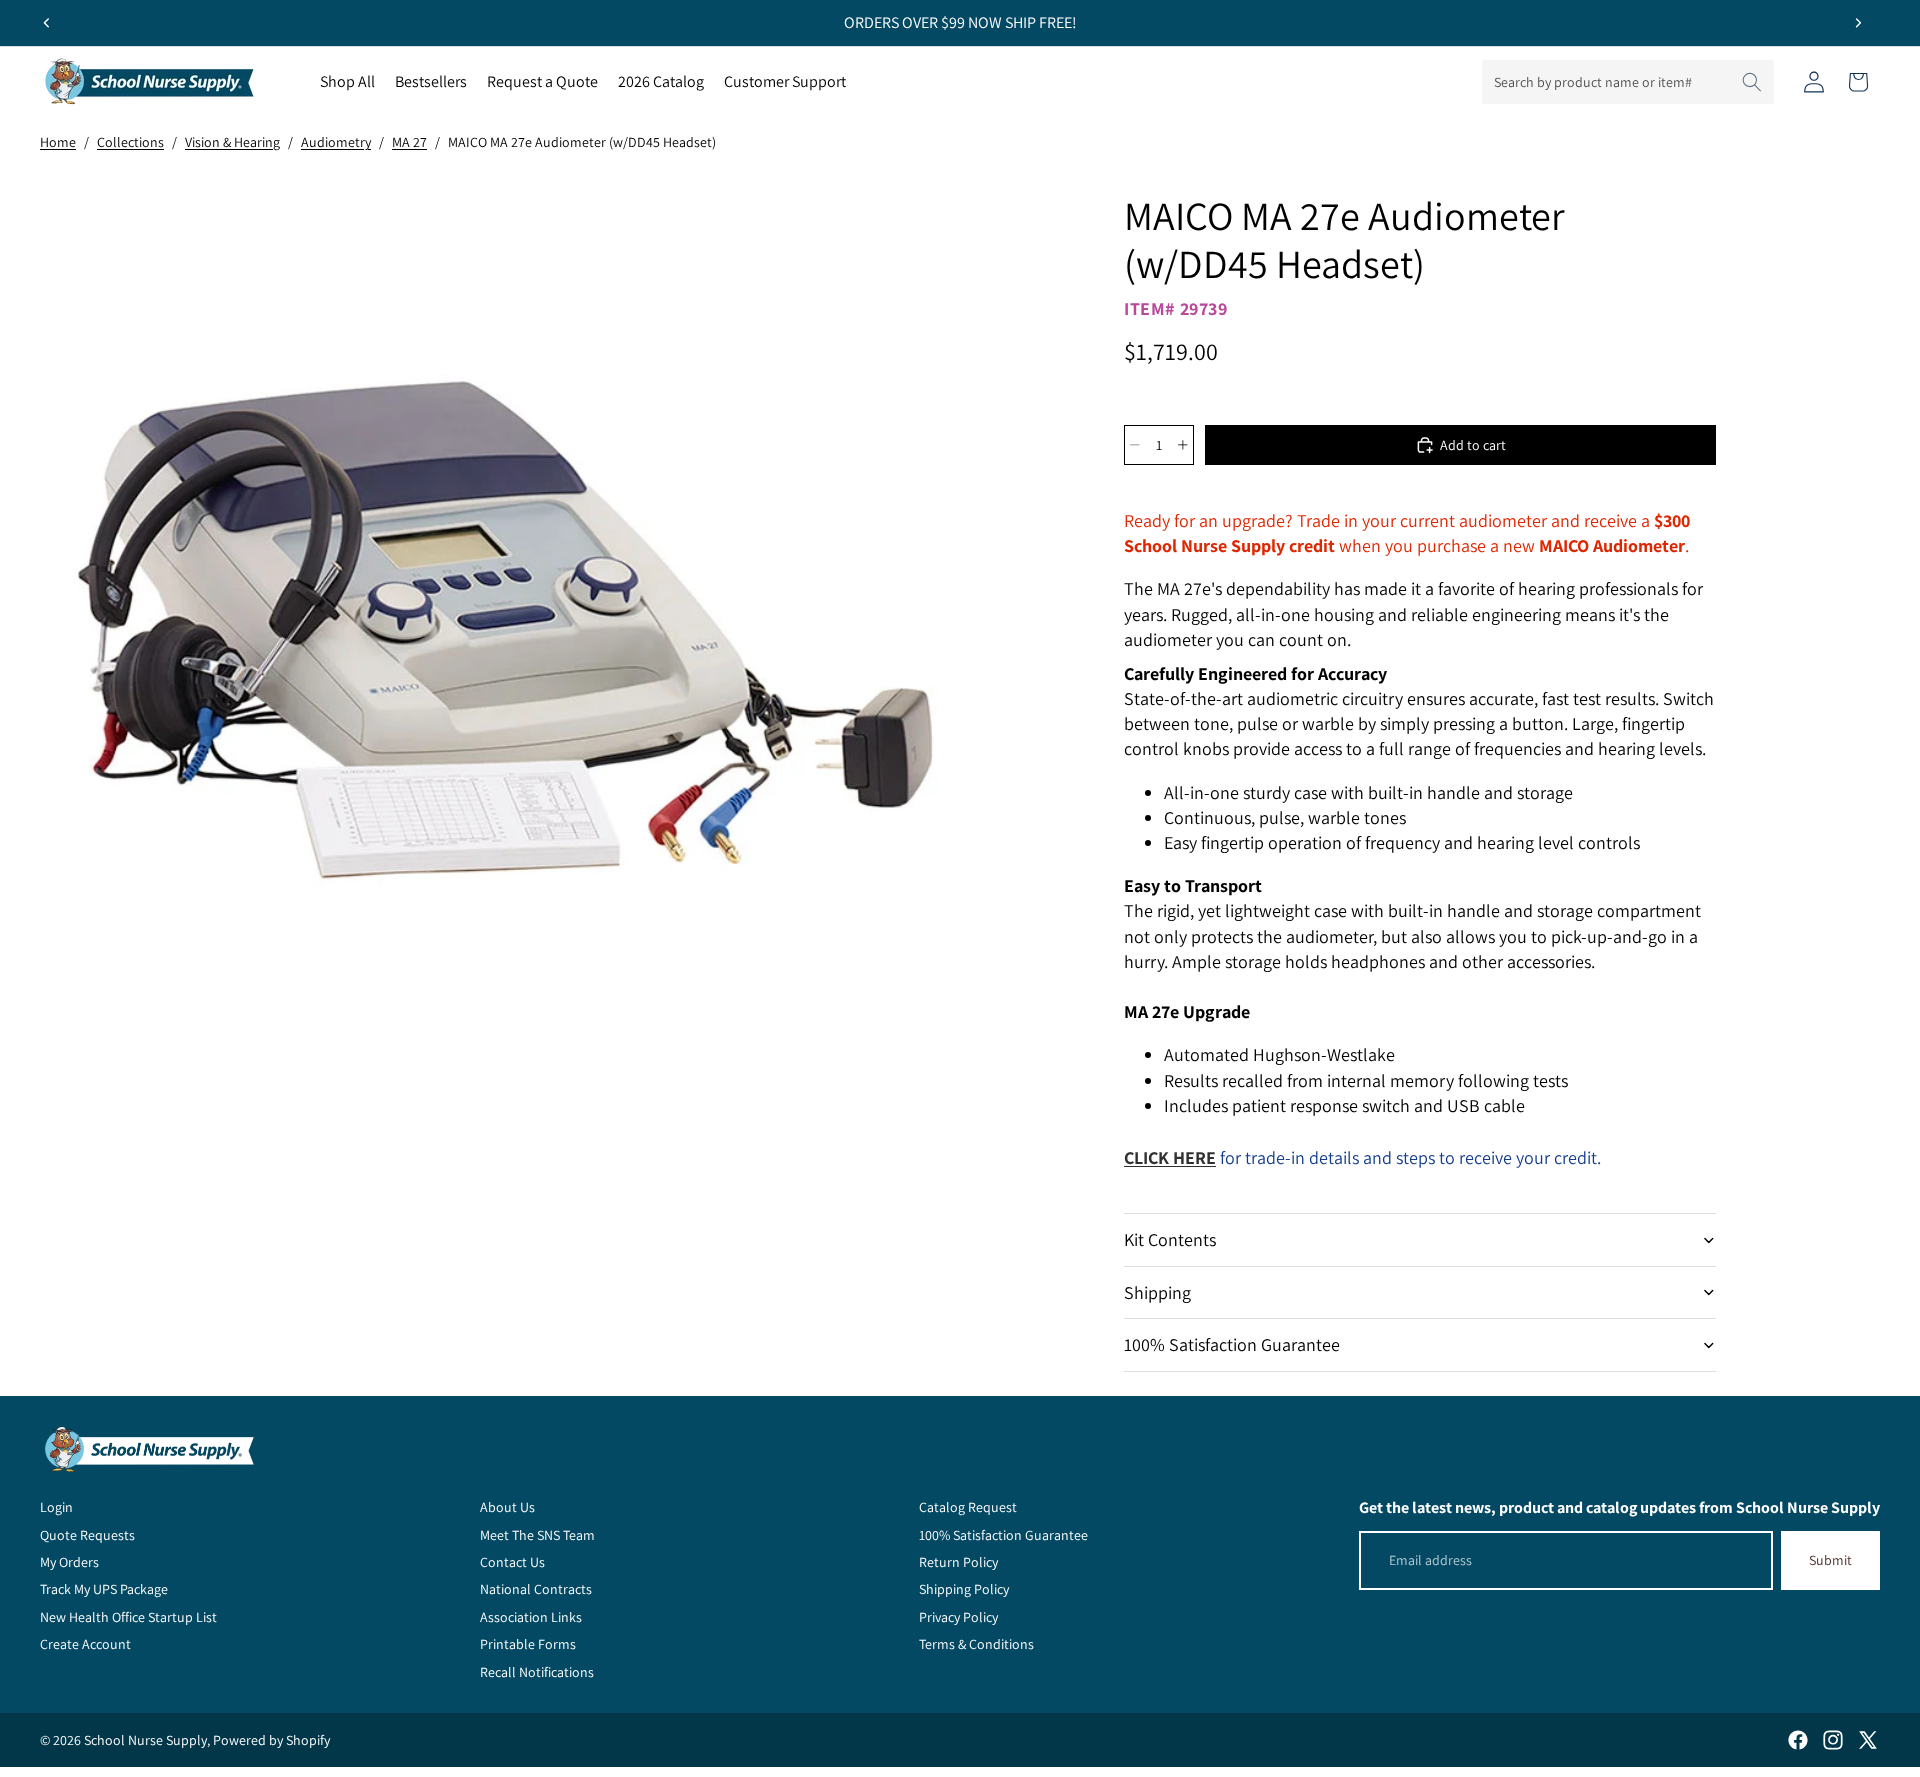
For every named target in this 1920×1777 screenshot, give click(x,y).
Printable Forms (528, 1644)
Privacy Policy (958, 1617)
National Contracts (536, 1589)
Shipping (1157, 1292)
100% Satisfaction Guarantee (1232, 1344)
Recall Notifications (537, 1672)
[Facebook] (1798, 1740)
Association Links (531, 1617)
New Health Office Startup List (128, 1617)
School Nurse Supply (145, 1740)
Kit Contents (1170, 1239)
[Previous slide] (47, 23)
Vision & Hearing (232, 142)
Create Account (85, 1644)
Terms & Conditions (976, 1644)
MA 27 (409, 142)
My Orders (69, 1562)
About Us (507, 1507)
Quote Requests (87, 1535)
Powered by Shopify (271, 1740)
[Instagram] (1833, 1740)
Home (58, 142)
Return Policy (958, 1562)
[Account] (1814, 82)
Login (56, 1507)
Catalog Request (968, 1507)
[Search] (1752, 82)
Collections (130, 142)
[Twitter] (1868, 1740)
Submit (1830, 1560)
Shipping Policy (964, 1589)
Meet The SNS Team (537, 1535)
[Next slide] (1858, 23)
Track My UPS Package (104, 1589)
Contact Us (512, 1562)
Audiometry (336, 142)
